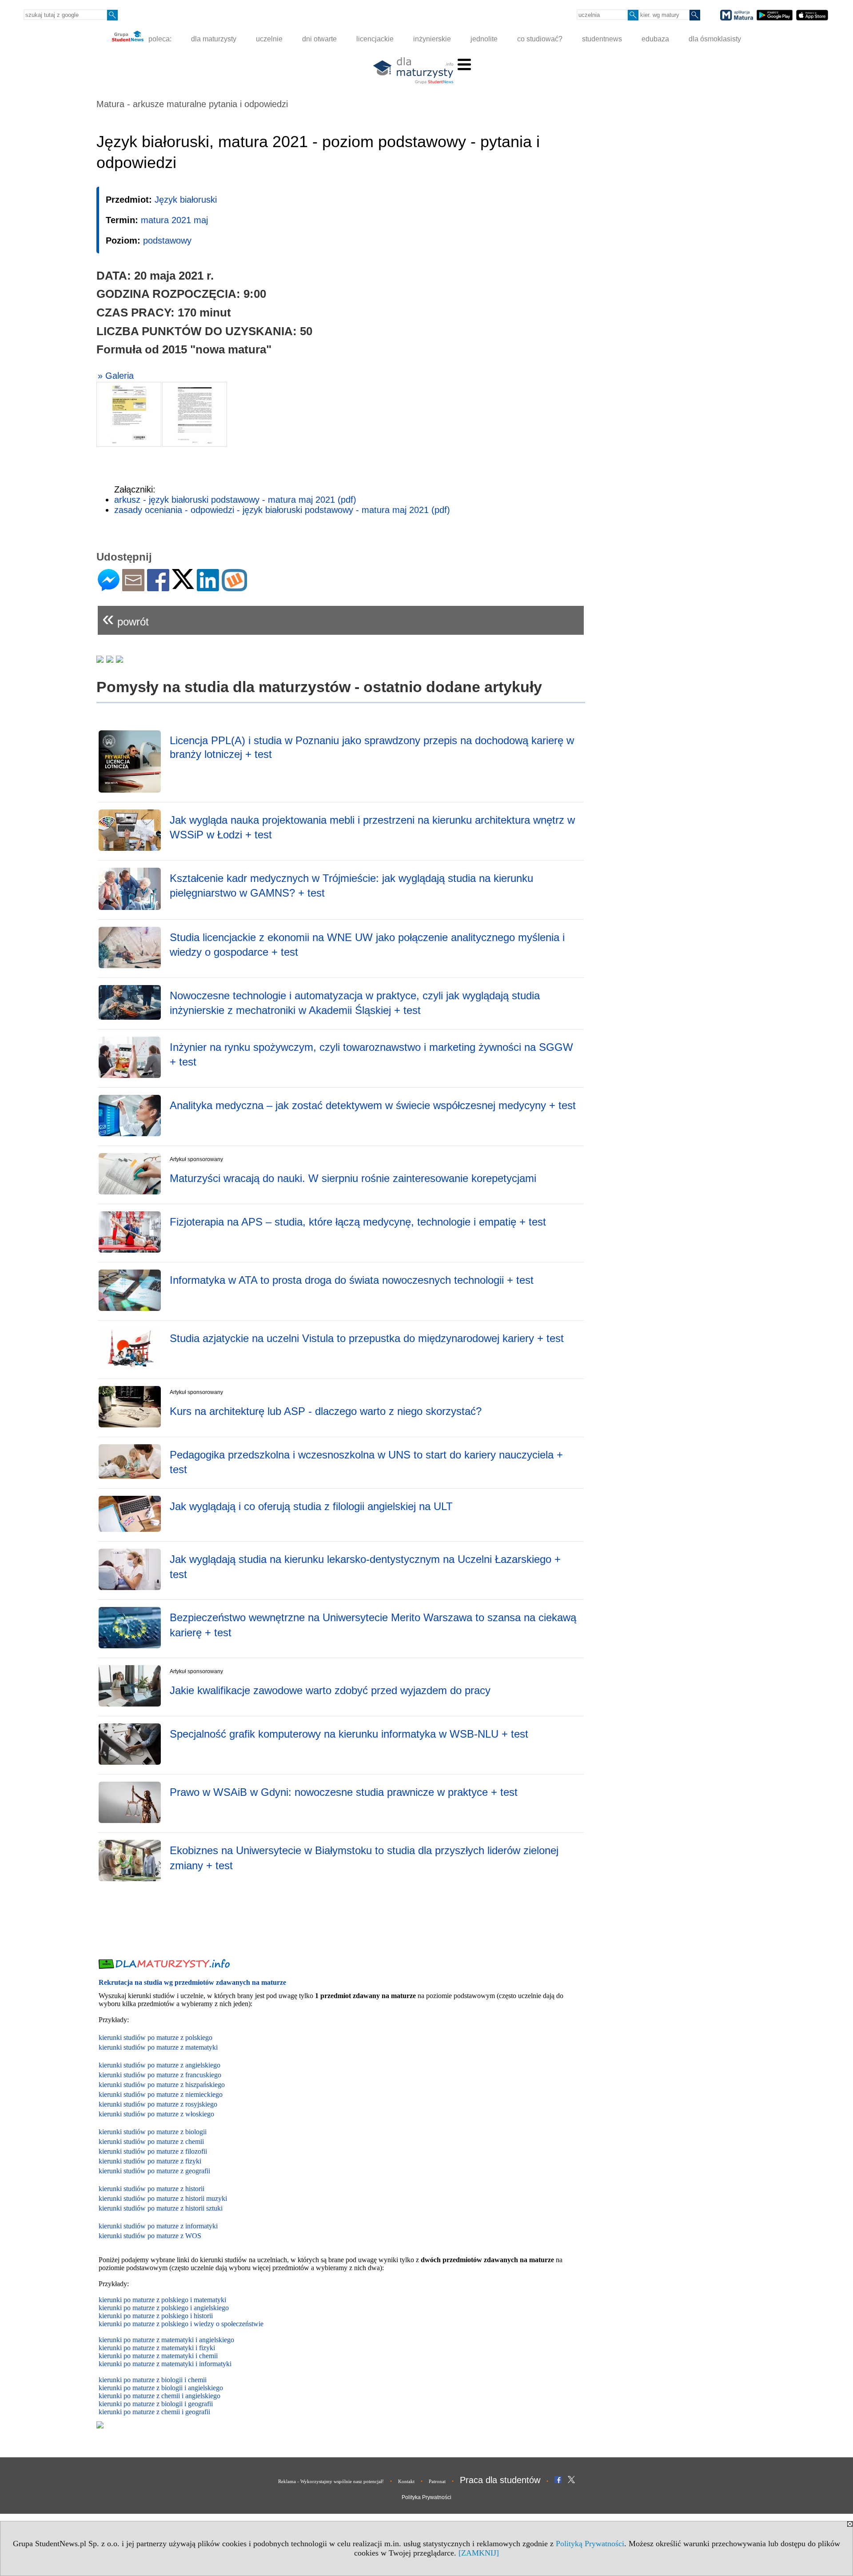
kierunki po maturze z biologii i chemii (153, 2380)
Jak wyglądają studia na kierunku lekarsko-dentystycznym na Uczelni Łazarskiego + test (365, 1567)
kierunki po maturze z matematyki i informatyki (165, 2364)
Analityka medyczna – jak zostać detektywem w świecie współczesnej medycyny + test (373, 1105)
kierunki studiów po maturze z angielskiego (159, 2065)
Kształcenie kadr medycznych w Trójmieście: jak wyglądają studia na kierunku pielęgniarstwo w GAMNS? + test (351, 886)
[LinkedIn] (208, 587)
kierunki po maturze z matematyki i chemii (158, 2356)
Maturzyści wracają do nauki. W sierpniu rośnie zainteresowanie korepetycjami (353, 1178)
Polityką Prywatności (590, 2544)
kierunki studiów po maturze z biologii (153, 2132)
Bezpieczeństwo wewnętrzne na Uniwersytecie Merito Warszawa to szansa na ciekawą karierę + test (373, 1625)
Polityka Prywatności (426, 2497)
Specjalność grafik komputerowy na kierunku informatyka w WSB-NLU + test (349, 1734)
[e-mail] (133, 587)
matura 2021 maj (174, 220)
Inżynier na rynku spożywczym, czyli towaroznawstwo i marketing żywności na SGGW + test (371, 1055)
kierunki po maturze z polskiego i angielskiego (164, 2308)
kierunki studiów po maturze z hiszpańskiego (162, 2085)
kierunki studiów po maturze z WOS (150, 2236)
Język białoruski (186, 200)
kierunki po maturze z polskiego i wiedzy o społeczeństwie (181, 2324)
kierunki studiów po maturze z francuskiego (160, 2075)
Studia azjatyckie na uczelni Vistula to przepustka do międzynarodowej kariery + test (367, 1338)
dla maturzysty (214, 39)
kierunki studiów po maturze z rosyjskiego (158, 2104)
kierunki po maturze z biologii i (143, 2388)
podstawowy (167, 240)
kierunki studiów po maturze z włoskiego (156, 2114)
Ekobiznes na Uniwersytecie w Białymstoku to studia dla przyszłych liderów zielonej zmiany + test (364, 1858)
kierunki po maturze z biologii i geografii (156, 2404)
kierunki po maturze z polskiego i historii (156, 2316)
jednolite (484, 39)
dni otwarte (319, 39)
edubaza (655, 39)
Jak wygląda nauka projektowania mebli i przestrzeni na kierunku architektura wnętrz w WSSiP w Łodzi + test (372, 827)
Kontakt (406, 2481)
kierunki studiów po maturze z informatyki (158, 2226)
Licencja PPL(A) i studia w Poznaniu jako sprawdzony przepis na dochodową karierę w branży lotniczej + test (372, 747)
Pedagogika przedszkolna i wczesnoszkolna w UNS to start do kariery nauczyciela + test (366, 1462)
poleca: (159, 39)
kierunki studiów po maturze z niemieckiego (161, 2094)
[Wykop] (234, 587)
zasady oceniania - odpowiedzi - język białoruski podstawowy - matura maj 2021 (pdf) (282, 510)
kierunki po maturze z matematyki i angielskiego (166, 2340)
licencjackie (375, 39)
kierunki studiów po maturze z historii (151, 2189)
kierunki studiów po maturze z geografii (154, 2171)
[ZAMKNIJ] (479, 2553)
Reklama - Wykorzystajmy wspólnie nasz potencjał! (331, 2481)
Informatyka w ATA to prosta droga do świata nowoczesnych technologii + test (352, 1280)
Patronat (437, 2481)
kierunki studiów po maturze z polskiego (155, 2037)
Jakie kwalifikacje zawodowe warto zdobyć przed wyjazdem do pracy (330, 1690)
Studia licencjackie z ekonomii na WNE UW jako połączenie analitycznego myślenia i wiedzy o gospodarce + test (367, 945)
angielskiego (205, 2388)
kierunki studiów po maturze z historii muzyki (163, 2198)
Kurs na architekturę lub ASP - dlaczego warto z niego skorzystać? (326, 1411)
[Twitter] (183, 585)
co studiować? (540, 39)
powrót (126, 618)
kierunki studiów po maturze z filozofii (153, 2151)
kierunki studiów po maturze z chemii (151, 2141)
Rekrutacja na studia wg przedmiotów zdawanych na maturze (192, 1982)
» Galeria (116, 376)
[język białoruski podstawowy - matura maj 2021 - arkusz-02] (195, 414)
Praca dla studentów (500, 2480)
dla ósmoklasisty (715, 39)
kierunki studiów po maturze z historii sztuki (161, 2208)
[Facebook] (158, 587)
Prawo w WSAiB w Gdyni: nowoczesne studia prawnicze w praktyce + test (344, 1792)
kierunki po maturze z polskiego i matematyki (162, 2300)
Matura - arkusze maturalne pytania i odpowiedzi (192, 104)
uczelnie (269, 39)
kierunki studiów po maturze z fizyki (150, 2161)
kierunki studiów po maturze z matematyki (158, 2047)
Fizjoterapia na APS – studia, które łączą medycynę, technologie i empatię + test (358, 1222)
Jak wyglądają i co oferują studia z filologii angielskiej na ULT (311, 1506)
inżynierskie (432, 39)
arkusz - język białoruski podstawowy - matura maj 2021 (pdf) (235, 500)
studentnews (602, 39)
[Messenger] (109, 587)
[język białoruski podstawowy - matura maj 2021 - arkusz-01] (129, 414)
